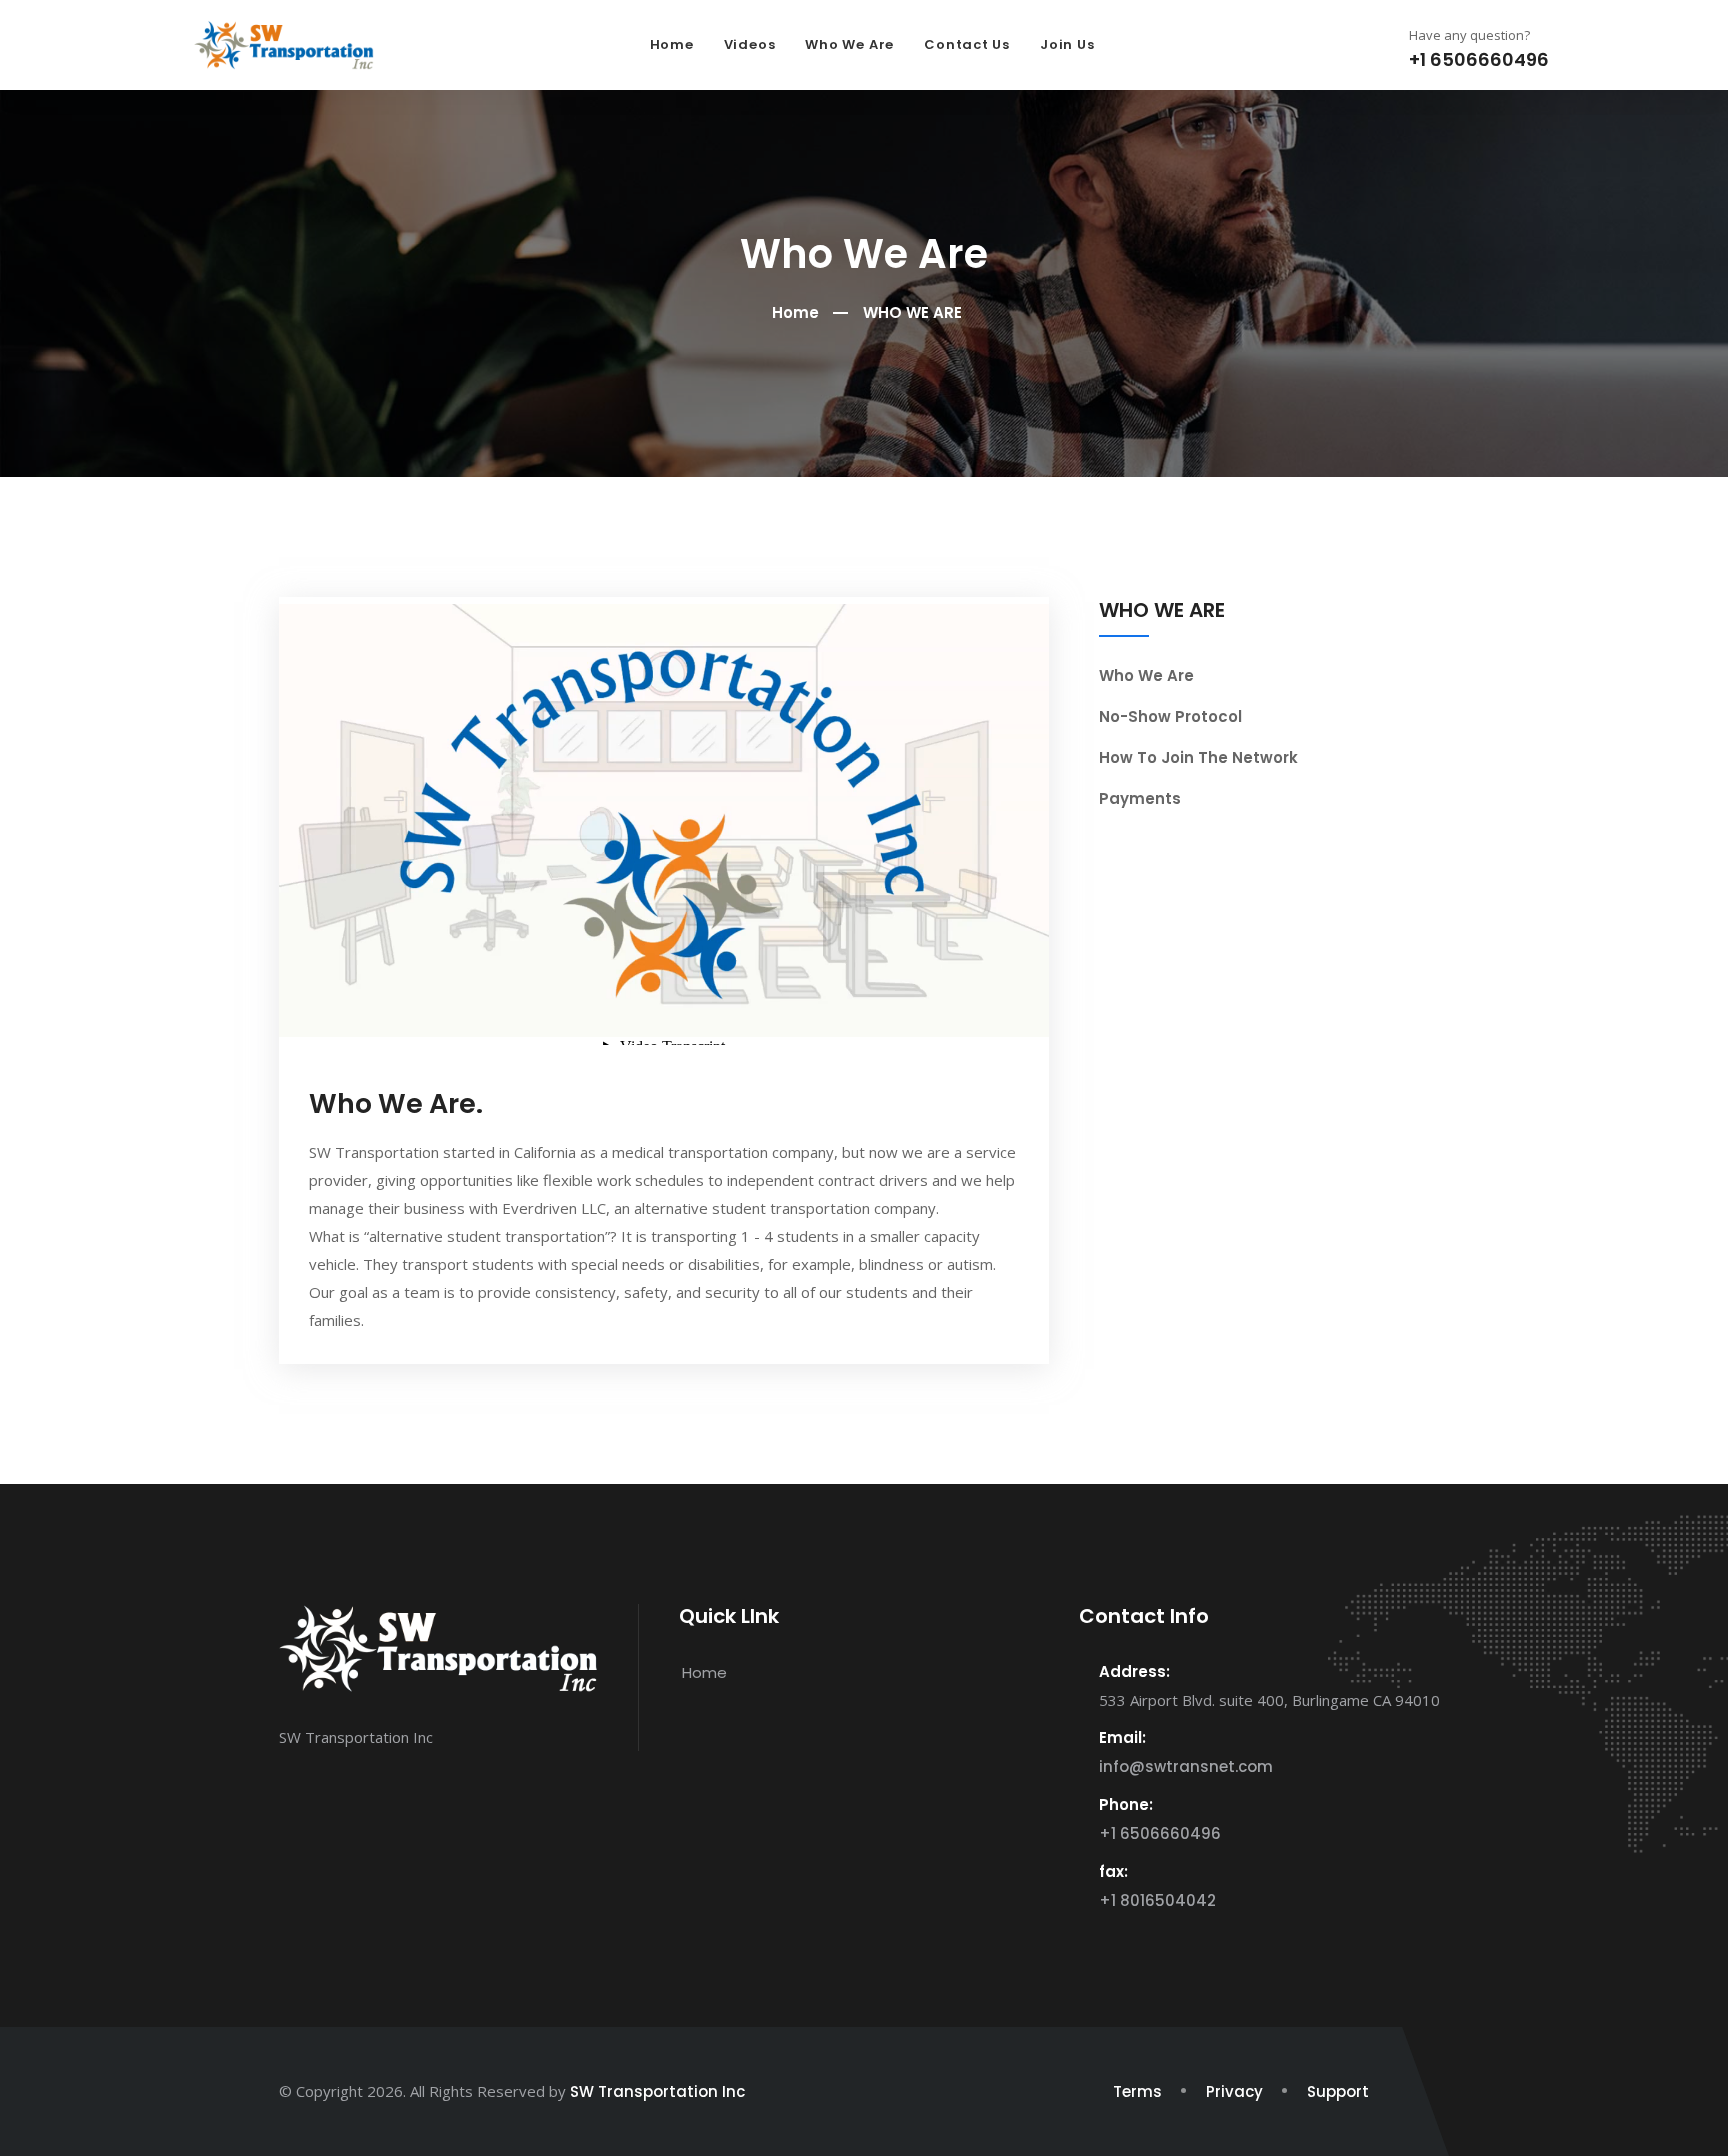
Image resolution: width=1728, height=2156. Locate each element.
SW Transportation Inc (657, 2091)
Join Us (1067, 44)
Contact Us (967, 44)
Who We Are (849, 44)
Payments (1140, 798)
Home (672, 44)
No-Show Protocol (1170, 716)
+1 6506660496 (1160, 1833)
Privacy (1234, 2091)
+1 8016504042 (1157, 1900)
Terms (1137, 2091)
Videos (750, 44)
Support (1338, 2091)
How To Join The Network (1198, 757)
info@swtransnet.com (1186, 1766)
